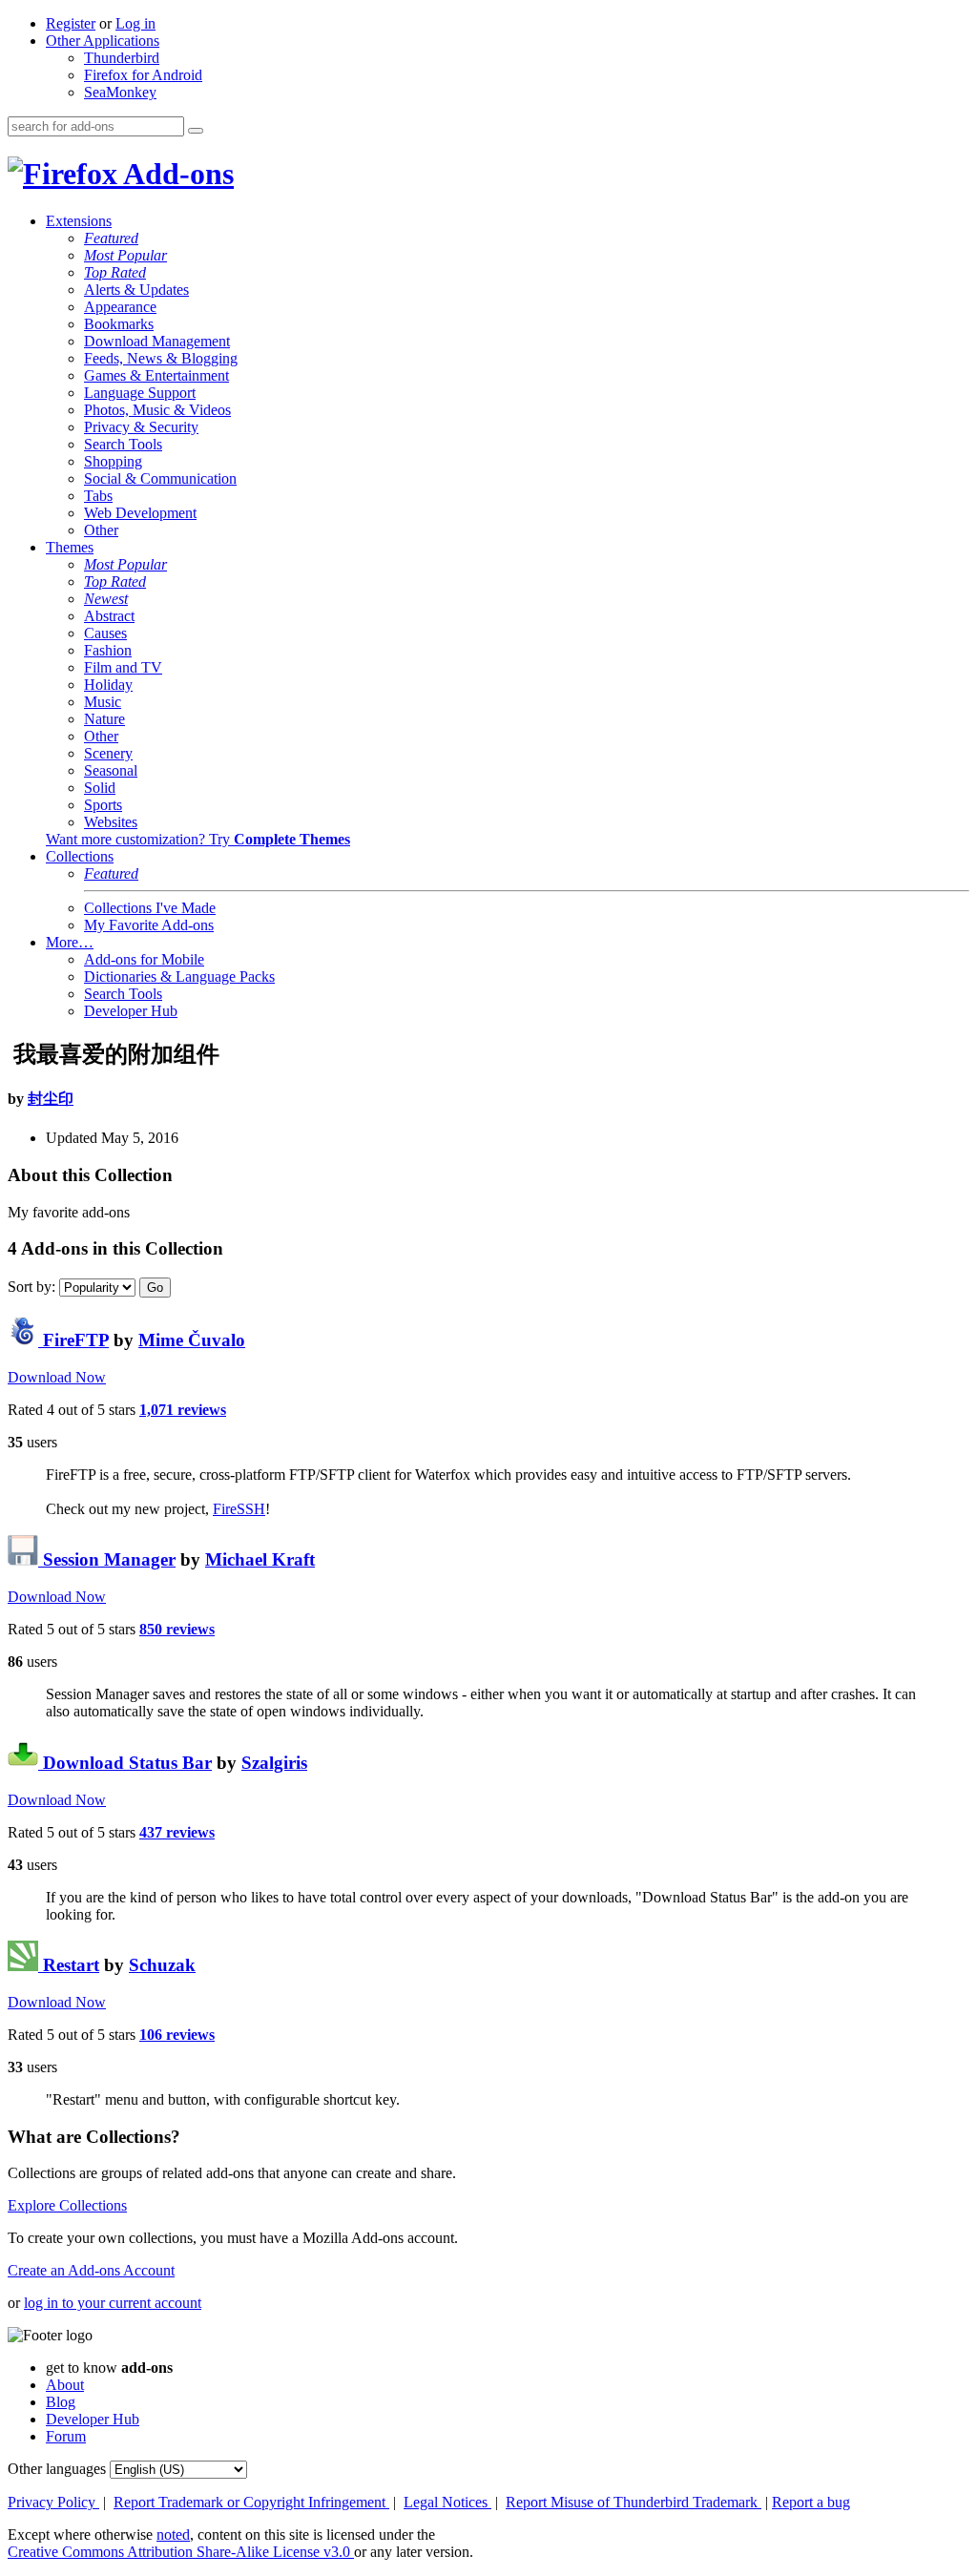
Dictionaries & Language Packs (179, 976)
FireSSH (239, 1509)
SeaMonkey (120, 92)
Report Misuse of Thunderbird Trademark (634, 2502)
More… (70, 942)
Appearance (120, 307)
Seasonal (111, 770)
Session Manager (107, 1559)
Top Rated (115, 272)
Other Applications (103, 41)
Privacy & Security (141, 427)
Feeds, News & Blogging (161, 358)
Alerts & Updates (136, 290)
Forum (66, 2436)
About (65, 2385)
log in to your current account (113, 2303)
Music (103, 702)
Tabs (98, 496)
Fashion (108, 650)
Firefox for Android (143, 75)
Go (155, 1288)
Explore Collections (67, 2205)
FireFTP (73, 1340)
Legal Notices (447, 2502)
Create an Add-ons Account (91, 2270)
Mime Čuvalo (192, 1340)
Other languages (57, 2469)
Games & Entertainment (156, 375)
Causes (105, 633)
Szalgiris (274, 1763)
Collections (80, 856)
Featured (111, 238)
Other (101, 530)
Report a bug (811, 2502)
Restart (69, 1965)
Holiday (108, 685)
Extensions (79, 221)
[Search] (196, 131)
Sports (103, 805)
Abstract (109, 616)
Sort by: (31, 1287)
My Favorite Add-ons (149, 925)
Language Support (140, 393)
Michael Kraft (260, 1559)
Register (71, 23)
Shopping (113, 461)
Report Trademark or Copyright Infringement (251, 2502)
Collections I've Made (150, 908)
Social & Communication (160, 478)
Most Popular (125, 255)
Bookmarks (119, 324)
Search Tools (123, 444)
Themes (70, 547)
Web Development (140, 513)
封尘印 (51, 1099)
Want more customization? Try (198, 839)
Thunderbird (122, 58)
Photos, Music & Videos (157, 410)
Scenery (108, 753)
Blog (61, 2402)
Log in (135, 23)
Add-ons (176, 174)
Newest (106, 599)
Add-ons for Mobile (144, 959)
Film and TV (123, 667)
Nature (104, 719)
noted (173, 2534)
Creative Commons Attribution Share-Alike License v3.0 (181, 2552)
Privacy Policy (53, 2502)
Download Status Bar (125, 1763)
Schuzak (162, 1965)
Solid (100, 788)
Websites (111, 822)
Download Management (157, 341)
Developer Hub (131, 1011)
